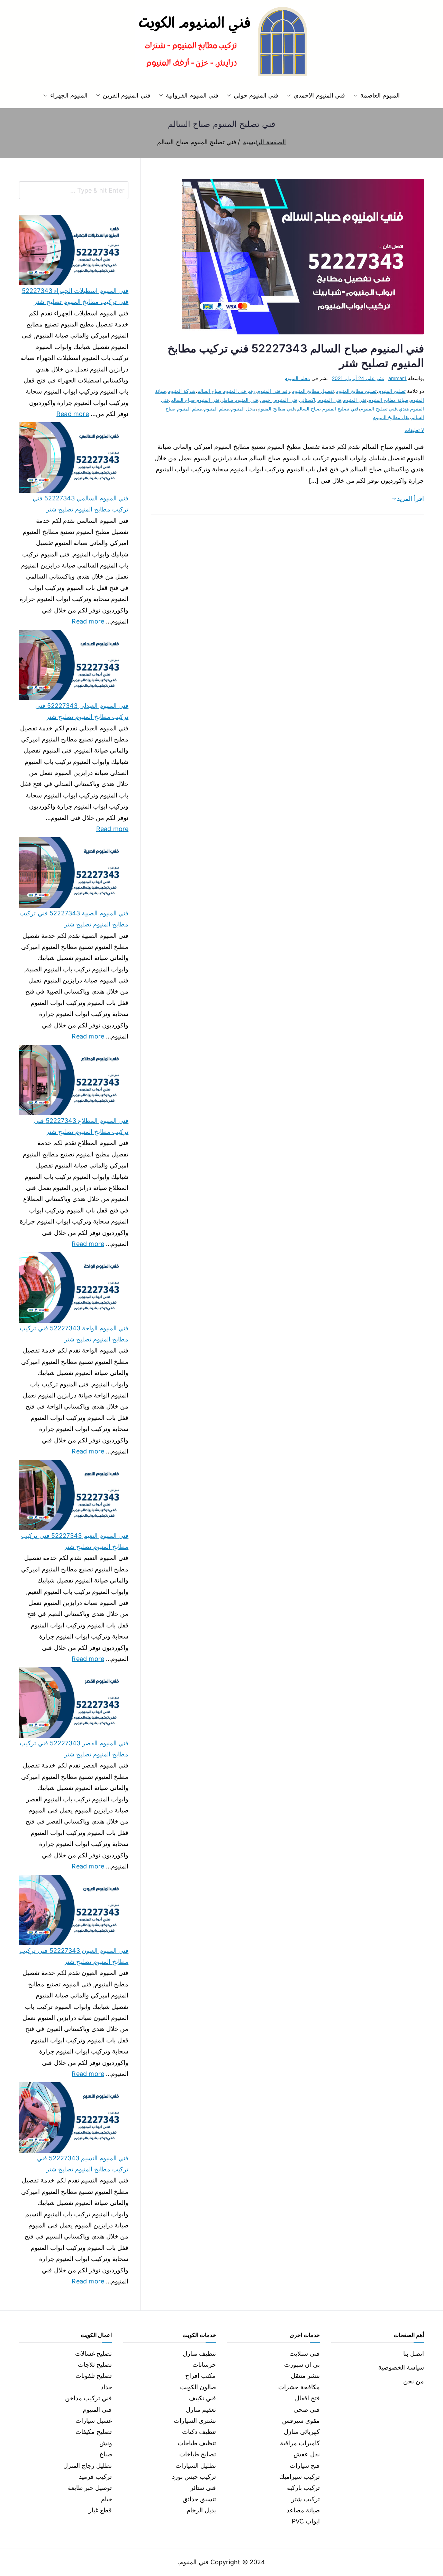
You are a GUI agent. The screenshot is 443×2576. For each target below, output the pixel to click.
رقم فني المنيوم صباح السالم (227, 391)
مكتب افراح (201, 2376)
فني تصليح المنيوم (378, 409)
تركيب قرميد (95, 2477)
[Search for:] (74, 190)
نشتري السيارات (195, 2421)
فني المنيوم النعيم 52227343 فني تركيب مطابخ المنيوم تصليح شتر (75, 1541)
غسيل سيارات (94, 2421)
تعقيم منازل (201, 2409)
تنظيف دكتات (199, 2432)
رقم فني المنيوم (273, 391)
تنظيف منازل (199, 2353)
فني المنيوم (355, 400)
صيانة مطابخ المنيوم (388, 400)
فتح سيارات (305, 2466)
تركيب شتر (306, 2499)
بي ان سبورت (302, 2365)
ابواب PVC (306, 2521)
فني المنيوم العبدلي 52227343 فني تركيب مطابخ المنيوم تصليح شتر (82, 711)
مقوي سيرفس (301, 2421)
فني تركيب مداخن (88, 2398)
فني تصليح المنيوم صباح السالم (328, 409)
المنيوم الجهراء (69, 95)
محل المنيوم (243, 409)
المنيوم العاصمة (380, 95)
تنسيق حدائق (199, 2499)
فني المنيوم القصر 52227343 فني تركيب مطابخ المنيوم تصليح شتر (74, 1749)
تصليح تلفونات (94, 2376)
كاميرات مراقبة (300, 2443)
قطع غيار (100, 2510)
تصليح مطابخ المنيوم (356, 391)
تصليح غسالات (93, 2353)
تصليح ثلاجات (95, 2365)
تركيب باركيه (303, 2488)
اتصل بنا (414, 2353)
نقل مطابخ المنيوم (391, 417)
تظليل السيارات (196, 2466)
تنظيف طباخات (197, 2443)
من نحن (414, 2381)
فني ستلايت (305, 2353)
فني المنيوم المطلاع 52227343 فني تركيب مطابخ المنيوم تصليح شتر (81, 1126)
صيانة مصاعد (303, 2510)
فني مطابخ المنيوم (276, 409)
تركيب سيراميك (300, 2477)
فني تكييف (202, 2398)
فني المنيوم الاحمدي (319, 95)
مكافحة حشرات (299, 2387)
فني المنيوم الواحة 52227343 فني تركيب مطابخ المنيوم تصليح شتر (74, 1334)
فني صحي (307, 2409)
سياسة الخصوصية (401, 2367)
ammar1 (397, 378)
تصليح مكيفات (94, 2432)
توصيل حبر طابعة (90, 2488)
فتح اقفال (307, 2398)
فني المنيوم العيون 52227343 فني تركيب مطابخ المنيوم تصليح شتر (74, 1956)
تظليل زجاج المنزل (88, 2466)
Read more (73, 413)
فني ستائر (203, 2488)
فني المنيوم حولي (256, 95)
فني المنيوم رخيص (279, 400)
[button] (357, 95)
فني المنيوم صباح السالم (195, 400)
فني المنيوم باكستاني (320, 400)
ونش (106, 2443)
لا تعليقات (414, 430)
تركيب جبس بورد (194, 2477)
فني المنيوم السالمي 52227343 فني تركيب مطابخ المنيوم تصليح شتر (80, 504)
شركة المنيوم (182, 391)
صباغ (106, 2454)
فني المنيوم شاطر (239, 400)
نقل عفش (307, 2454)
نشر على (358, 378)
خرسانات (204, 2365)
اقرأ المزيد (410, 498)
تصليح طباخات (198, 2454)
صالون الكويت (198, 2387)
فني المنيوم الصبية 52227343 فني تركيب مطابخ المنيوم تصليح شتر (74, 919)
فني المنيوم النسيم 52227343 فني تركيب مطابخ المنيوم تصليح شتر (83, 2164)
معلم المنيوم (297, 378)
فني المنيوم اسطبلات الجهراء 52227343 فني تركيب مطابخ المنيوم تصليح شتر (75, 296)
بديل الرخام (201, 2510)
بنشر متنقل (305, 2376)
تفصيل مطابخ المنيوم (313, 391)
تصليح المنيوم (392, 391)
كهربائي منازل (302, 2432)
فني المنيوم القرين (126, 95)
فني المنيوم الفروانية (192, 95)
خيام (107, 2499)
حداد (106, 2387)
